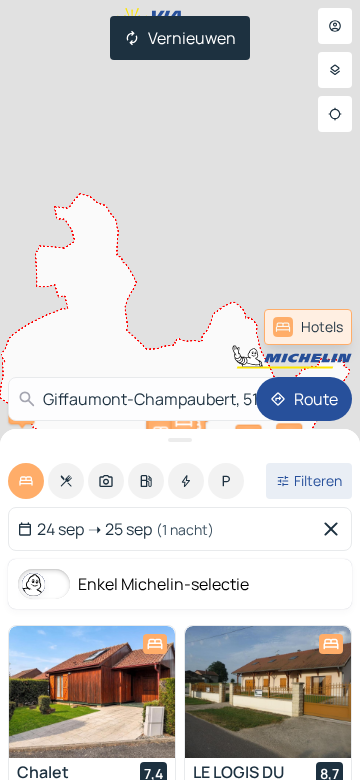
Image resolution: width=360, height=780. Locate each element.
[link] (308, 327)
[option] (26, 481)
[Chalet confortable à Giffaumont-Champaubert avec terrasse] (92, 692)
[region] (92, 692)
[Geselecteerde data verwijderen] (335, 529)
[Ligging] (335, 114)
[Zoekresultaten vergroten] (180, 440)
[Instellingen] (335, 70)
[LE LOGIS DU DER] (268, 692)
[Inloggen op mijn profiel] (335, 26)
